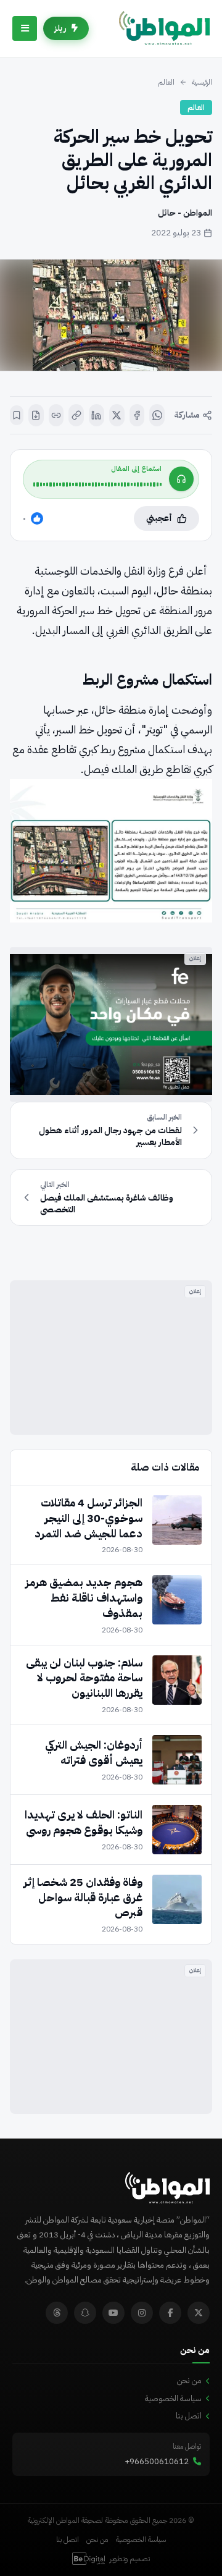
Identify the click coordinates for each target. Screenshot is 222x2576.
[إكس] (117, 415)
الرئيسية (202, 82)
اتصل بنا (189, 2416)
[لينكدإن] (97, 415)
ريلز (60, 28)
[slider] (97, 484)
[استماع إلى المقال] (181, 479)
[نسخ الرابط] (76, 415)
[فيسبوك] (137, 415)
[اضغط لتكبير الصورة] (111, 315)
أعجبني (159, 518)
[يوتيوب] (113, 2313)
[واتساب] (157, 415)
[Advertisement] (111, 1358)
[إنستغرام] (142, 2313)
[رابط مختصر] (56, 415)
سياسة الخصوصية (173, 2398)
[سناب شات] (85, 2313)
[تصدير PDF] (36, 415)
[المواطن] (164, 28)
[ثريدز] (57, 2313)
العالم (166, 82)
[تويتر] (199, 2313)
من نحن (189, 2380)
